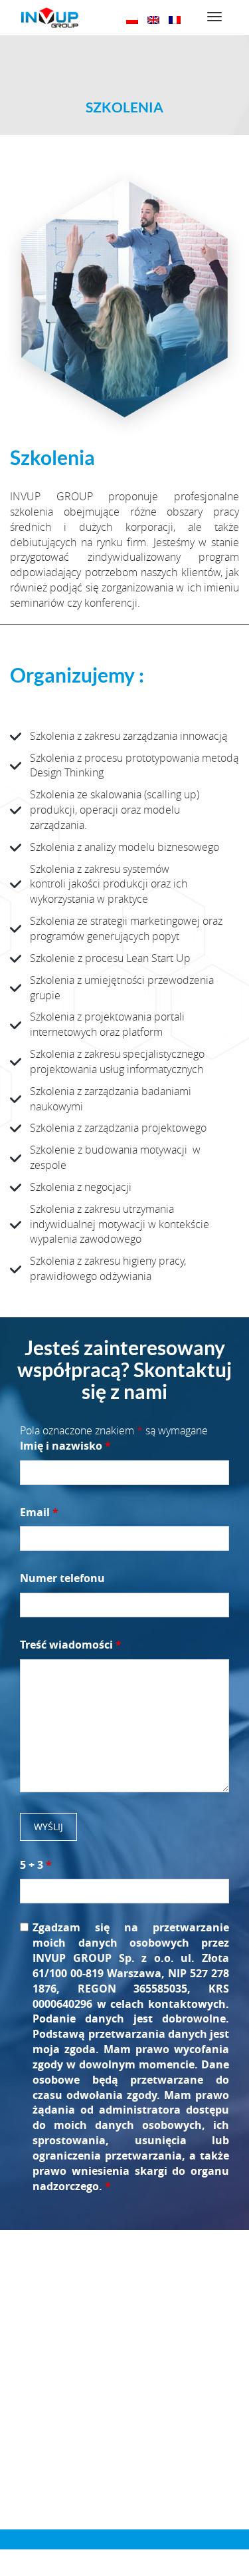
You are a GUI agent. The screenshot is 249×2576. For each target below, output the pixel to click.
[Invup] (49, 18)
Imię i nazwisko (65, 1446)
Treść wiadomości (71, 1645)
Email (39, 1512)
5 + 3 (36, 1865)
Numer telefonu (62, 1578)
